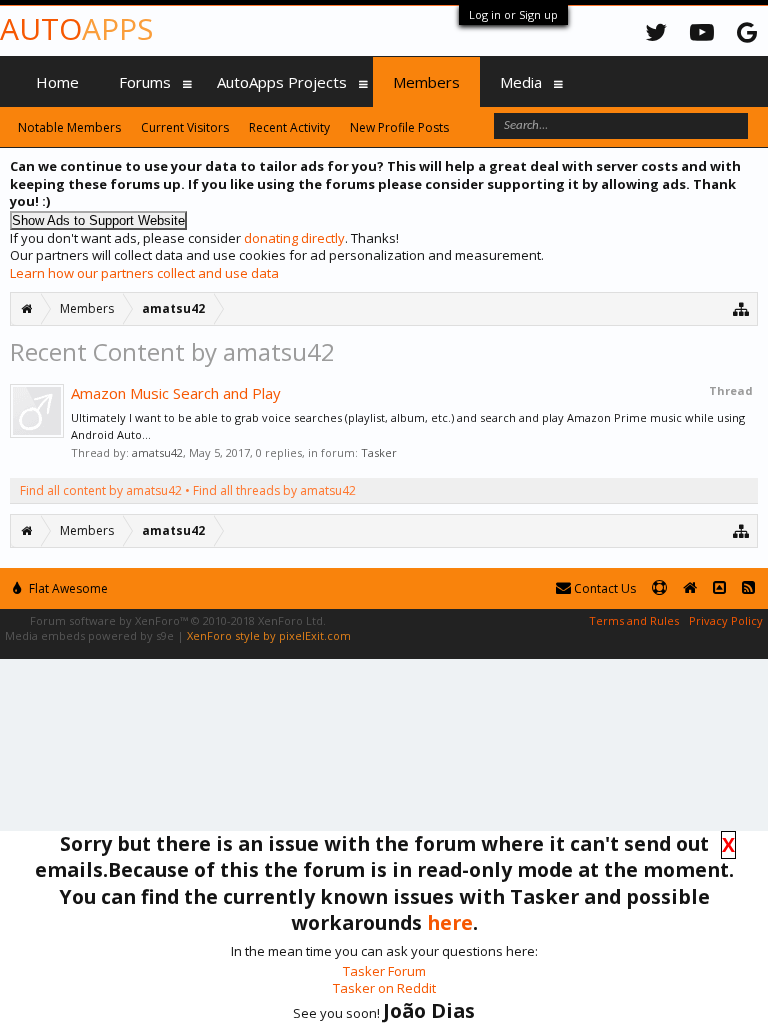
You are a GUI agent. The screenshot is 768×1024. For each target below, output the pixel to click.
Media (521, 82)
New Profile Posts (399, 127)
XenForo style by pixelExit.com (269, 635)
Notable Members (69, 127)
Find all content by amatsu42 (101, 490)
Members (426, 82)
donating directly (294, 238)
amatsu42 (157, 452)
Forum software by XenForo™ (178, 620)
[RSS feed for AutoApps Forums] (748, 588)
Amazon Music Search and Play (176, 393)
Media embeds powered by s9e (89, 635)
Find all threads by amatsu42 (274, 490)
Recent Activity (289, 127)
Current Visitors (185, 127)
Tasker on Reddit (384, 988)
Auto (76, 28)
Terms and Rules (634, 620)
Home (57, 82)
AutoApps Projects (282, 82)
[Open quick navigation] (741, 308)
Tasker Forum (384, 971)
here (450, 922)
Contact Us (603, 588)
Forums (145, 82)
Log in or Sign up (513, 14)
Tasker (379, 452)
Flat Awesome (67, 588)
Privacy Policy (726, 620)
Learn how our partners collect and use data (144, 273)
